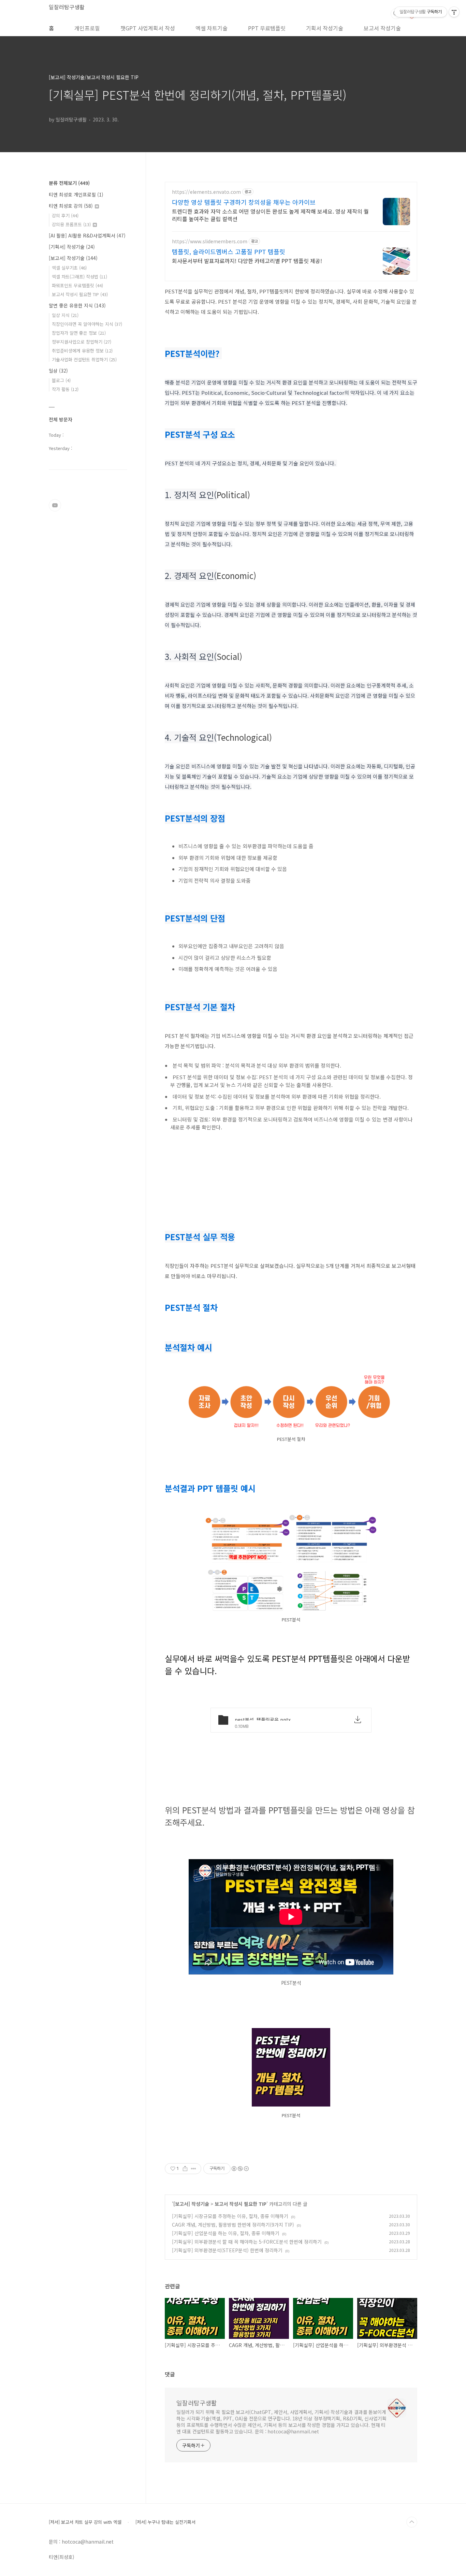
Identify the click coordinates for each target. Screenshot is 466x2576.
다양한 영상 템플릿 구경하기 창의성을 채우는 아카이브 (244, 202)
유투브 (55, 505)
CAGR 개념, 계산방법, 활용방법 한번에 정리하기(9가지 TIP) (233, 2225)
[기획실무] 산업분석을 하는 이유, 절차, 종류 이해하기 (226, 2233)
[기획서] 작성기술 (72, 247)
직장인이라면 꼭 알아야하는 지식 (87, 324)
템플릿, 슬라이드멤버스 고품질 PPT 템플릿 (229, 251)
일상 (58, 371)
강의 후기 (65, 215)
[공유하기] (185, 2169)
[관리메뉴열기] (454, 12)
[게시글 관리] (194, 2169)
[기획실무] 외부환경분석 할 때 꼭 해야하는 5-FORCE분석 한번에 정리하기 (247, 2242)
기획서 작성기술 (325, 28)
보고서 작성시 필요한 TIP (241, 2204)
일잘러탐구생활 (67, 7)
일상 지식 (65, 315)
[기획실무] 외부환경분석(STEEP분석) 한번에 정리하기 (227, 2250)
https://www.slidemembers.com (210, 241)
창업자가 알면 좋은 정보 (79, 333)
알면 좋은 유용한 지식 (77, 305)
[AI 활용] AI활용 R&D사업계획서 (87, 235)
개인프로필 (87, 28)
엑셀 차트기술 (212, 28)
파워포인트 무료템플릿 (77, 285)
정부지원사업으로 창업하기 (82, 342)
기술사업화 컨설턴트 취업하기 (84, 359)
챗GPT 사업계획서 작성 (148, 28)
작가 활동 (65, 389)
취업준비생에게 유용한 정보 (82, 351)
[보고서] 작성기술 (191, 2204)
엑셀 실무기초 (69, 268)
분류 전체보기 (69, 183)
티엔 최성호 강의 (71, 206)
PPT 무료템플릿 (267, 28)
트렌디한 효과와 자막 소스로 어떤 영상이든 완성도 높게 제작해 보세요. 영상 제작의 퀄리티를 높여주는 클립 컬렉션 (270, 215)
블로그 (61, 380)
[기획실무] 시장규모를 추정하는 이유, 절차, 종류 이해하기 (230, 2216)
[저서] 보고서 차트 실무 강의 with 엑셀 (85, 2522)
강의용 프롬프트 (71, 224)
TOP (412, 2522)
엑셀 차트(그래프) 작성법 (79, 277)
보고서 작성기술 (382, 28)
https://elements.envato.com (206, 192)
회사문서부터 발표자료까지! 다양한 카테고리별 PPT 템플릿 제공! (247, 261)
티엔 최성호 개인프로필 (76, 194)
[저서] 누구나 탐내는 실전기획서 (165, 2522)
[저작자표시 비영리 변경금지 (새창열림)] (240, 2169)
